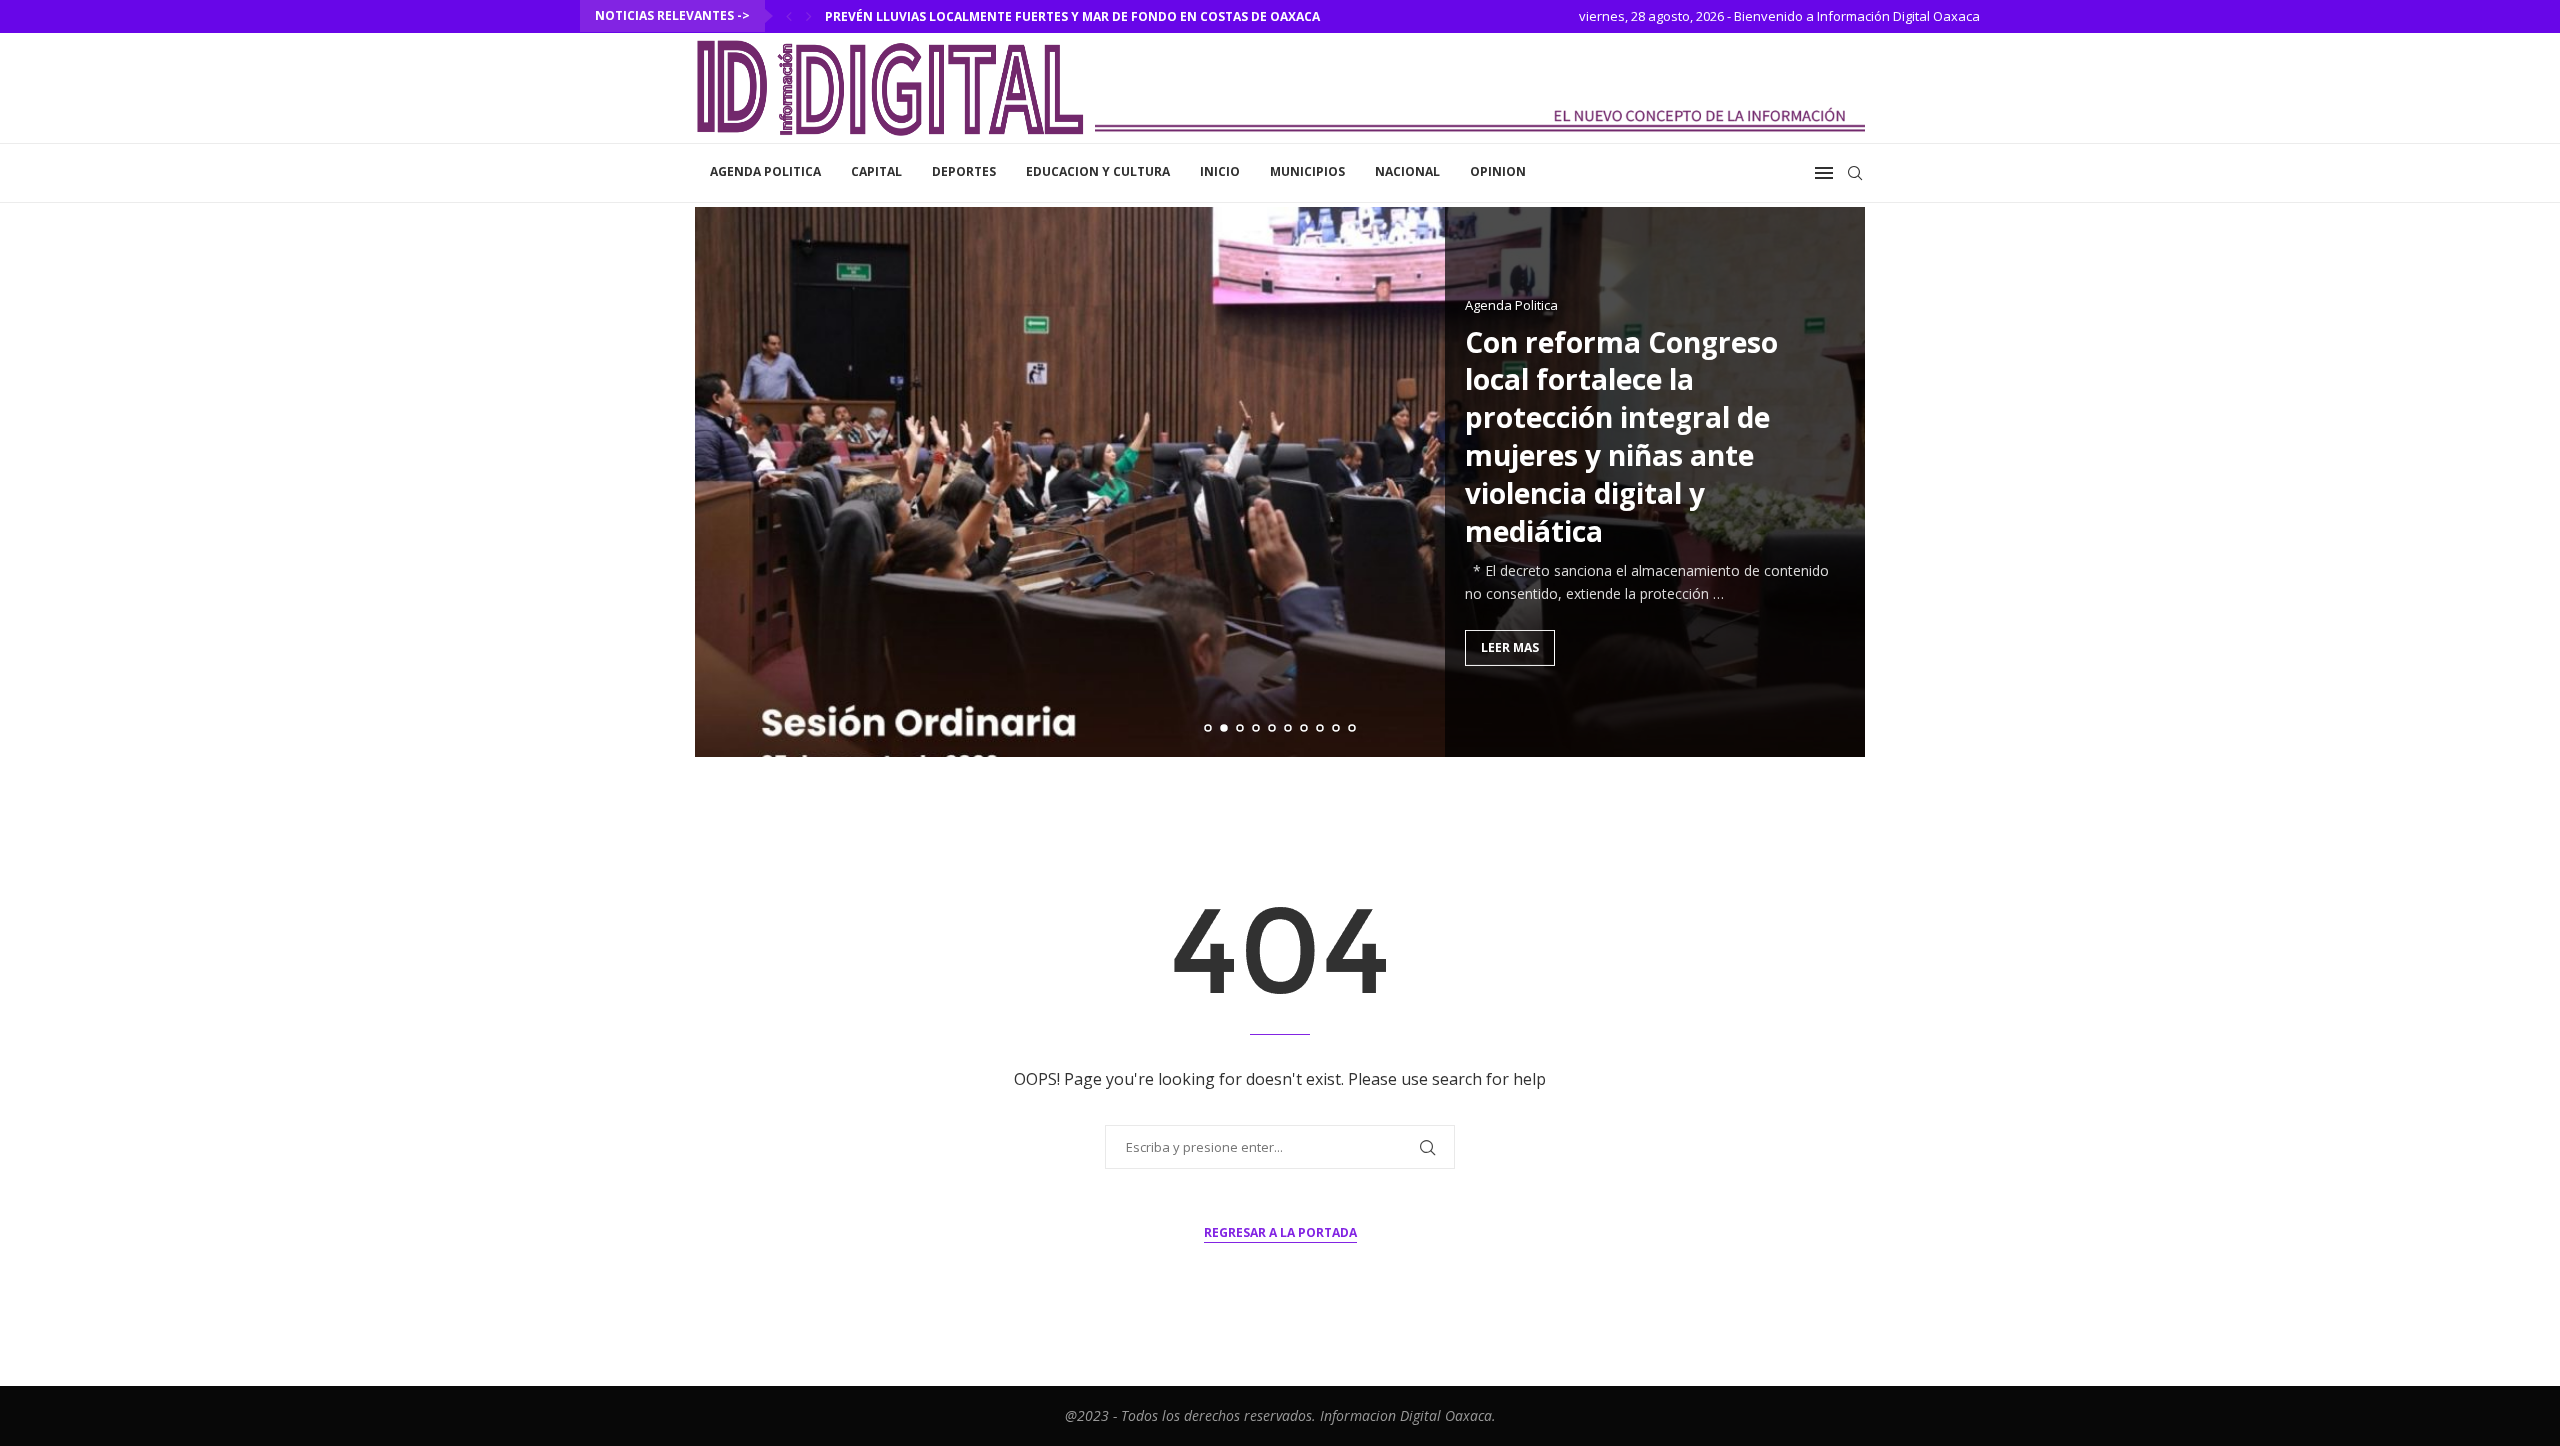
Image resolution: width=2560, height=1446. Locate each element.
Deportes (964, 171)
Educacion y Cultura (1098, 171)
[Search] (1855, 173)
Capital (876, 171)
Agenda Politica (765, 171)
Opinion (1498, 171)
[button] (789, 16)
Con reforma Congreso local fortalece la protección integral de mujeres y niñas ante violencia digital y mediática (1621, 436)
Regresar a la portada (1280, 1232)
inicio (1220, 171)
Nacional (1407, 171)
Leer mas (1510, 647)
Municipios (1307, 171)
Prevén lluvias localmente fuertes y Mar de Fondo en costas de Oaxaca (1072, 16)
